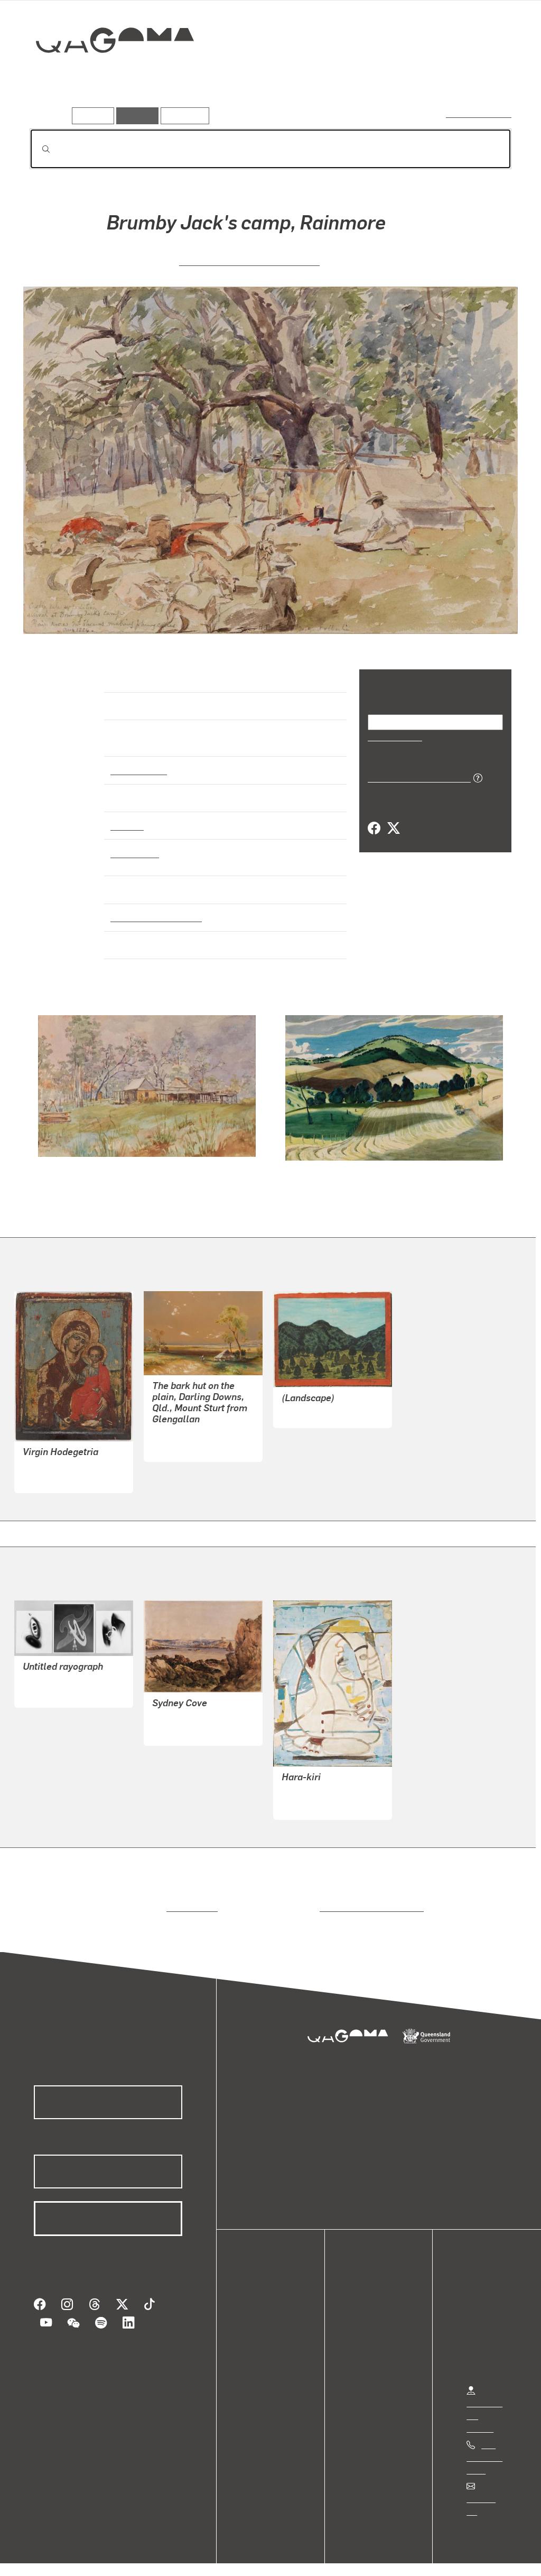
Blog (259, 2352)
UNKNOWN (44, 1469)
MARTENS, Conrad (187, 1425)
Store (260, 2339)
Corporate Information (240, 2557)
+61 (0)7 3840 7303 (484, 2448)
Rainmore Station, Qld (153, 908)
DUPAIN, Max (48, 1683)
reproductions (190, 1898)
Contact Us (487, 2489)
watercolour (135, 843)
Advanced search (479, 113)
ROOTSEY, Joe (309, 1404)
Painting (126, 816)
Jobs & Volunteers (51, 2557)
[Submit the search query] (38, 149)
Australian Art (138, 760)
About (262, 2364)
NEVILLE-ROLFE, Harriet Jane (249, 260)
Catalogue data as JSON (416, 777)
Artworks (381, 78)
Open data (269, 2301)
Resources (183, 116)
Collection (107, 74)
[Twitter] (393, 828)
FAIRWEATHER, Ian (318, 1783)
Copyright (165, 2557)
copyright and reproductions (368, 1898)
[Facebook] (374, 828)
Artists (433, 78)
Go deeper (487, 78)
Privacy (116, 2557)
